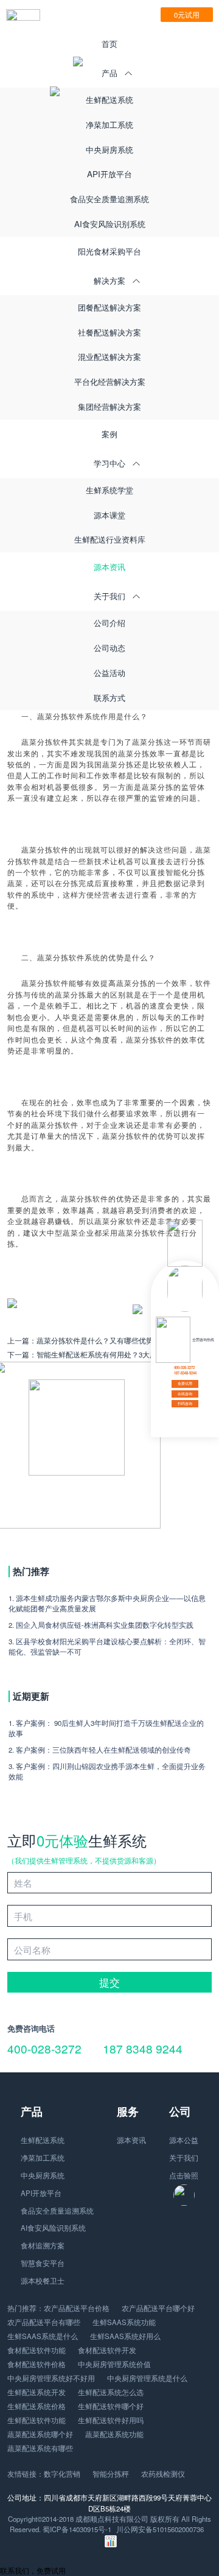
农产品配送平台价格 (77, 2308)
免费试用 (185, 1383)
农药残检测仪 (163, 2474)
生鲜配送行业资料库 (110, 539)
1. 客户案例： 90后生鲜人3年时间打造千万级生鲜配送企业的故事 (106, 1728)
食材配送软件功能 (36, 2350)
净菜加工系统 (109, 125)
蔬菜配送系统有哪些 (40, 2448)
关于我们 (184, 2158)
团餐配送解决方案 (109, 307)
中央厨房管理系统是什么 (147, 2378)
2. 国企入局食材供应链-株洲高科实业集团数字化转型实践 (101, 1625)
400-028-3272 (44, 2048)
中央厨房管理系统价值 (114, 2364)
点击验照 (184, 2175)
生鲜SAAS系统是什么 (43, 2336)
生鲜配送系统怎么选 (111, 2392)
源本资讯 (109, 567)
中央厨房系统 (109, 150)
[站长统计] (111, 2544)
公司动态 (109, 648)
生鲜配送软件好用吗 (111, 2420)
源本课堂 (109, 515)
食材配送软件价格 (36, 2364)
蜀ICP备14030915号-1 (77, 2529)
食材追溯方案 (43, 2245)
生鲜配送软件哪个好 (111, 2406)
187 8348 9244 (143, 2048)
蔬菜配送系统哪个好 (40, 2434)
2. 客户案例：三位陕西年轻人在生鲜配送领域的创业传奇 (100, 1750)
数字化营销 (62, 2474)
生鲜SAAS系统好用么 (125, 2336)
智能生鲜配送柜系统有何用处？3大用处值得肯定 (115, 1354)
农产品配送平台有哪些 (44, 2322)
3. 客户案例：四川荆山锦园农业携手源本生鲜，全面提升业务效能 (107, 1771)
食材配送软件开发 (107, 2350)
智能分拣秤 (111, 2474)
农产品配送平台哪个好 (158, 2308)
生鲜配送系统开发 (36, 2392)
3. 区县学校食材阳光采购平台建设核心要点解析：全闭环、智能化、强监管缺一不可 (107, 1646)
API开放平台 (109, 174)
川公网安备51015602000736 (160, 2529)
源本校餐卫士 (43, 2281)
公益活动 (109, 673)
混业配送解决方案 (109, 357)
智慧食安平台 (43, 2263)
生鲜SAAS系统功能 (124, 2322)
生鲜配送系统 (109, 100)
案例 (109, 434)
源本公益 (184, 2140)
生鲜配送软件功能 (36, 2420)
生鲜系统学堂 (109, 490)
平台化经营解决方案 (110, 382)
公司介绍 (109, 623)
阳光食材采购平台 (109, 251)
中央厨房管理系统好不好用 (51, 2378)
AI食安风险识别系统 (110, 224)
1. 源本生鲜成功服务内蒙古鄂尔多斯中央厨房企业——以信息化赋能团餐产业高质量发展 (107, 1603)
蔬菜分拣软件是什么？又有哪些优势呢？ (102, 1340)
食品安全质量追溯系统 (109, 199)
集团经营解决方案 (109, 406)
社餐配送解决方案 (109, 332)
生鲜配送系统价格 (36, 2406)
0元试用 (187, 15)
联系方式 (109, 698)
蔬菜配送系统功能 (114, 2434)
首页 (109, 44)
